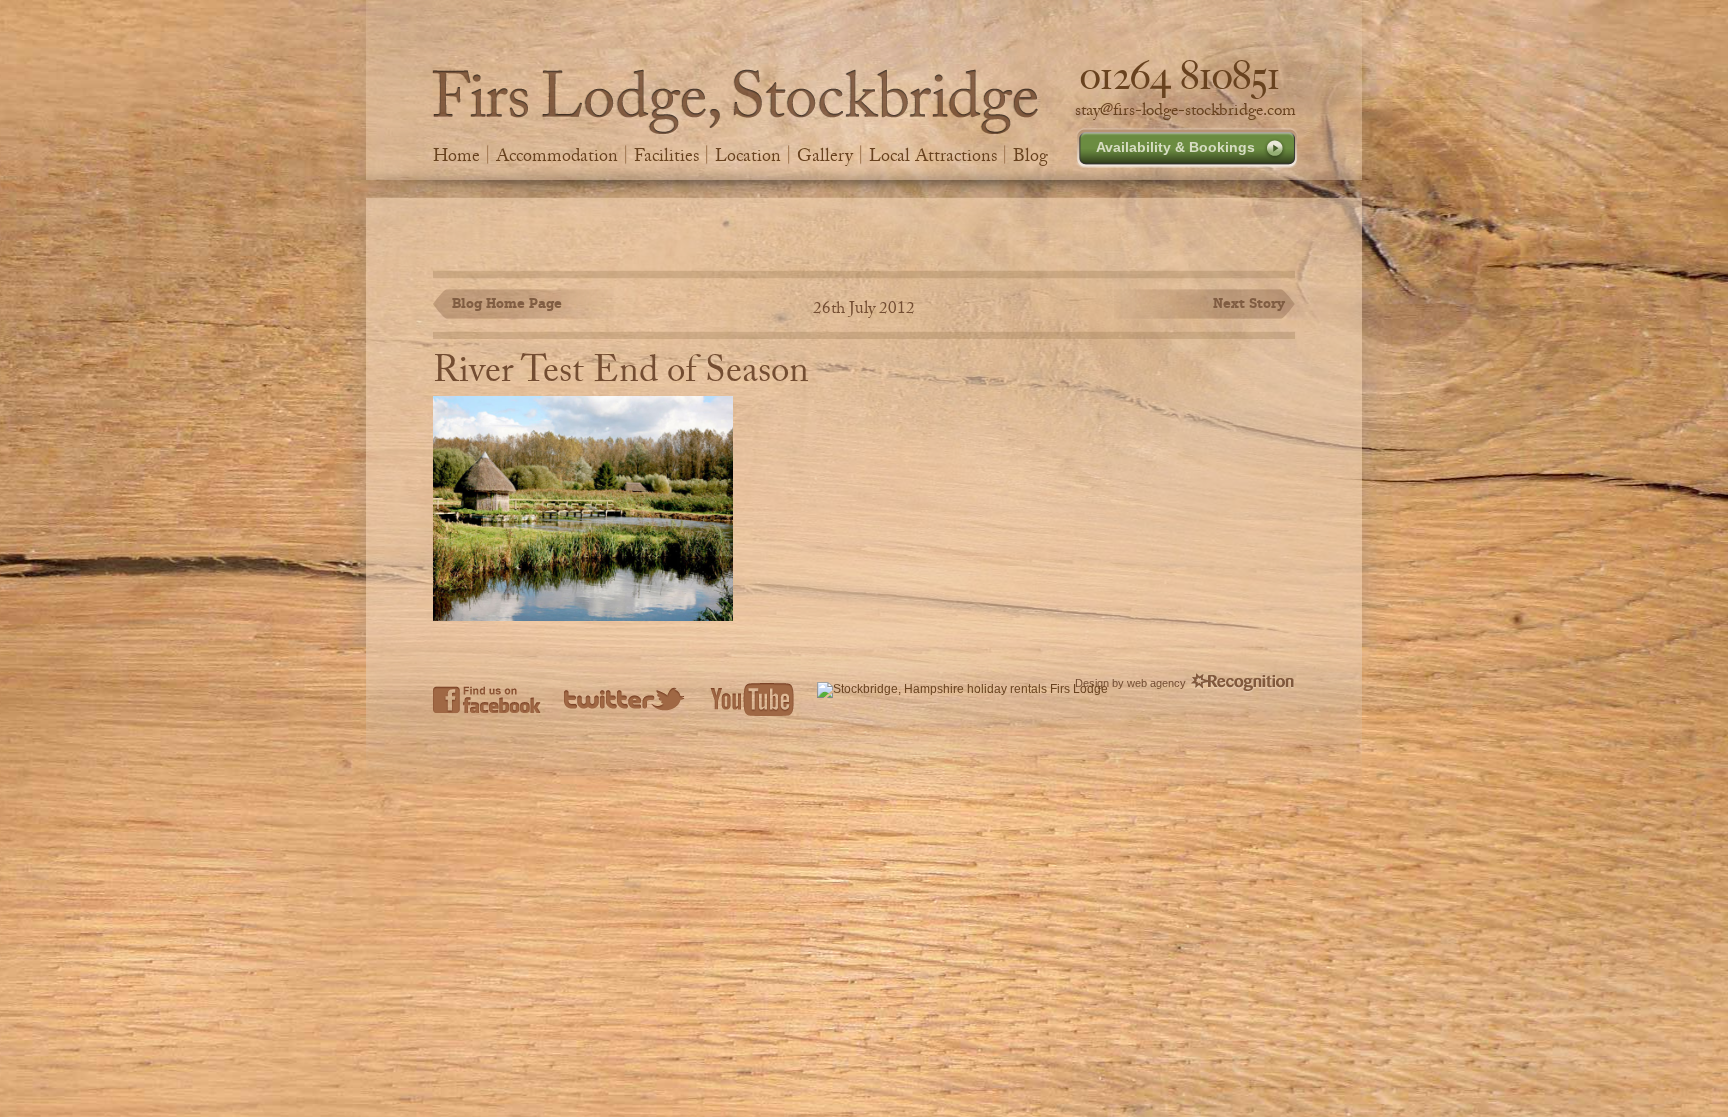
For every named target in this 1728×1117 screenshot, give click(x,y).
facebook (487, 699)
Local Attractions (933, 155)
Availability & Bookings (1175, 147)
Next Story (1249, 303)
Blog (1030, 155)
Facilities (666, 155)
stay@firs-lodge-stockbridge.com (1185, 110)
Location (748, 155)
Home (456, 155)
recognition (1242, 683)
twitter (625, 699)
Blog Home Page (507, 303)
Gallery (825, 155)
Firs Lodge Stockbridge (735, 101)
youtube (752, 699)
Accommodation (557, 155)
